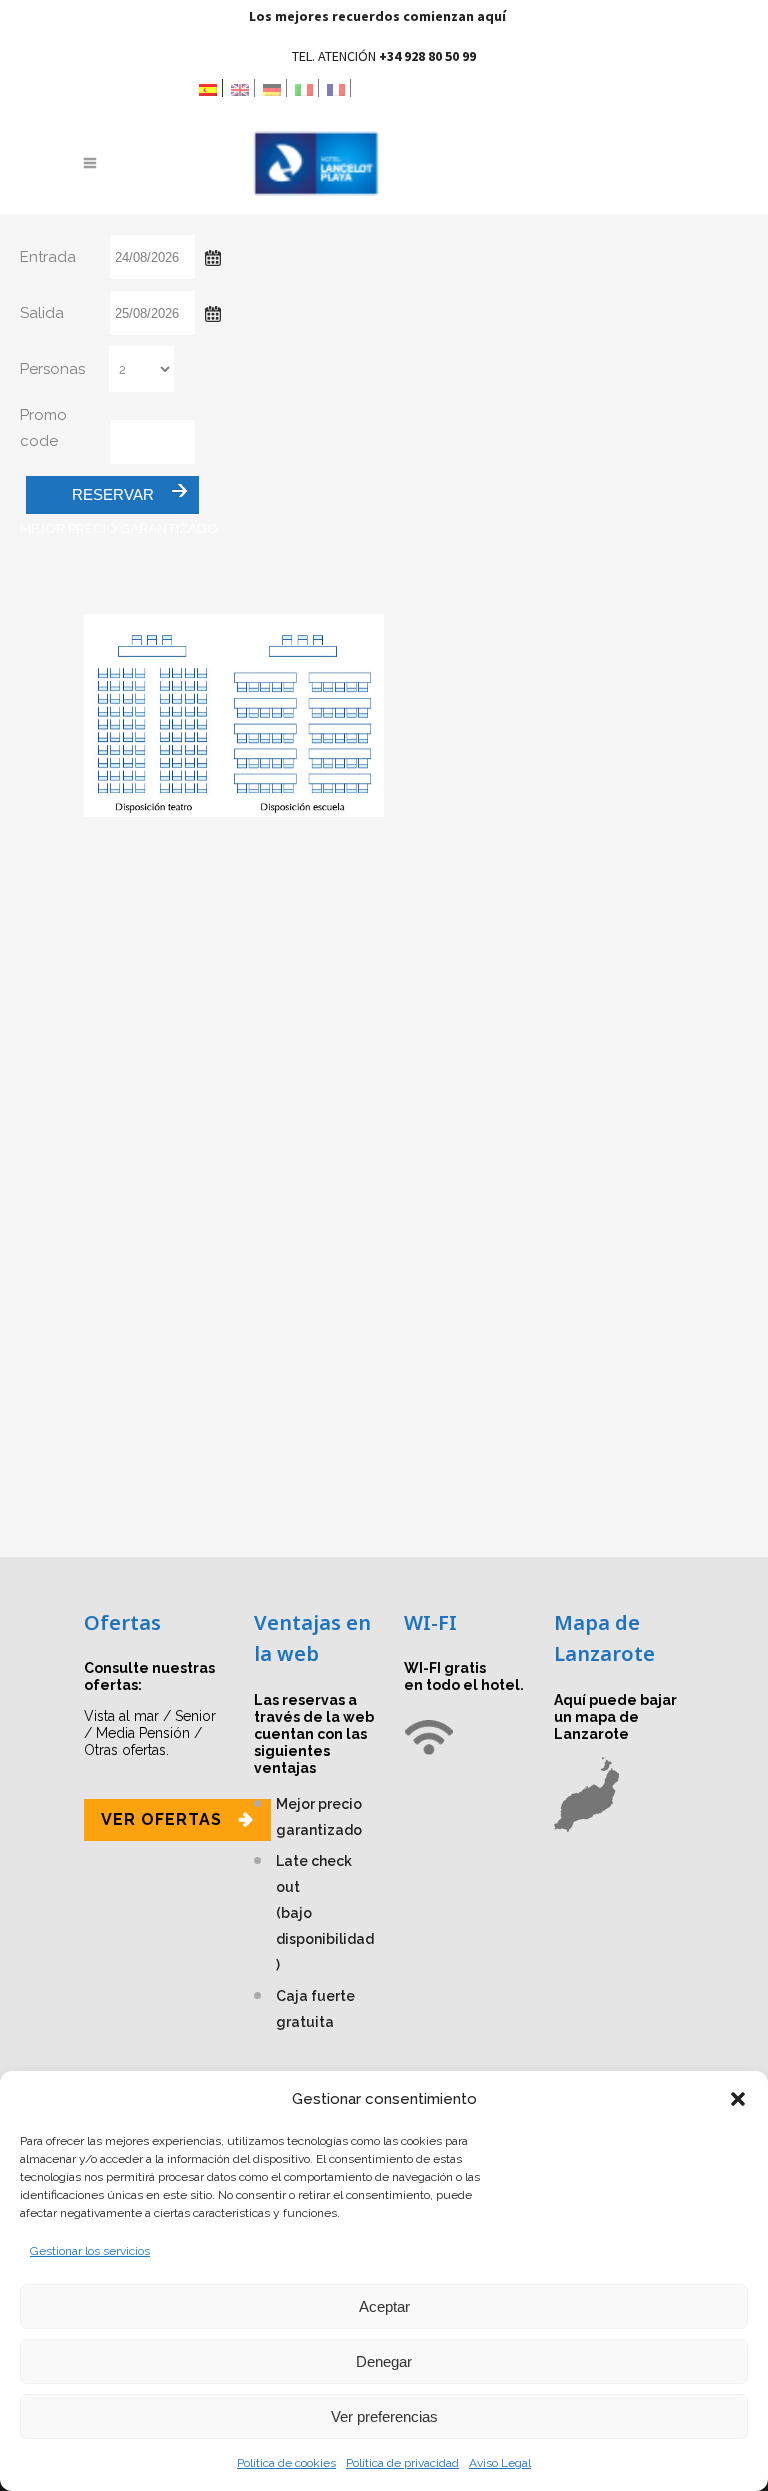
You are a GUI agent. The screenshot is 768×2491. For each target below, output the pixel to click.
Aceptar (384, 2306)
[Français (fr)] (339, 88)
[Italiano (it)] (307, 88)
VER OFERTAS (161, 1819)
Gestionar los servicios (90, 2251)
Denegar (384, 2361)
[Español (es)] (211, 88)
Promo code (43, 428)
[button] (738, 2099)
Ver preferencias (384, 2416)
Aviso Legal (500, 2463)
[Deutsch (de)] (275, 88)
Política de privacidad (402, 2463)
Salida (42, 313)
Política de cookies (286, 2463)
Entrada (48, 257)
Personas (52, 369)
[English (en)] (243, 88)
